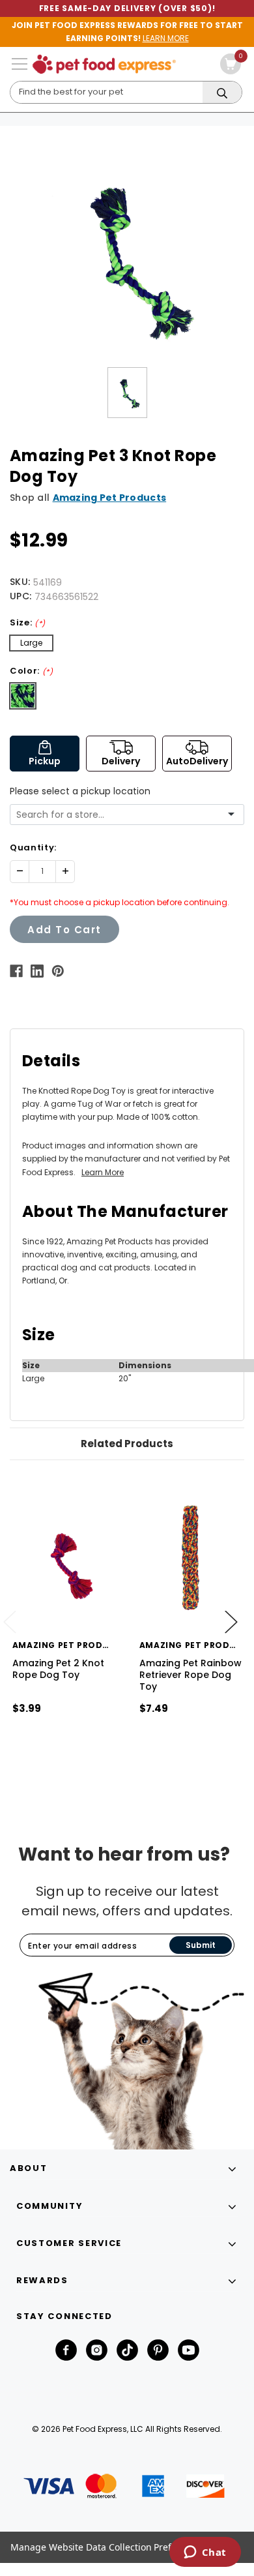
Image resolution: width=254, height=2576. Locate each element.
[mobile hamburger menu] (20, 64)
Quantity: (33, 847)
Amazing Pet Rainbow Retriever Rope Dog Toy (190, 1675)
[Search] (222, 93)
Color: (32, 671)
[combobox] (122, 815)
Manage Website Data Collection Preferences (108, 2547)
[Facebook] (16, 971)
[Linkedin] (37, 971)
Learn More (103, 1172)
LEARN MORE (166, 38)
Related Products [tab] (127, 1444)
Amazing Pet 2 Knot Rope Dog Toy (58, 1669)
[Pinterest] (58, 971)
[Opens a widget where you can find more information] (205, 2553)
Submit (201, 1945)
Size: (28, 622)
